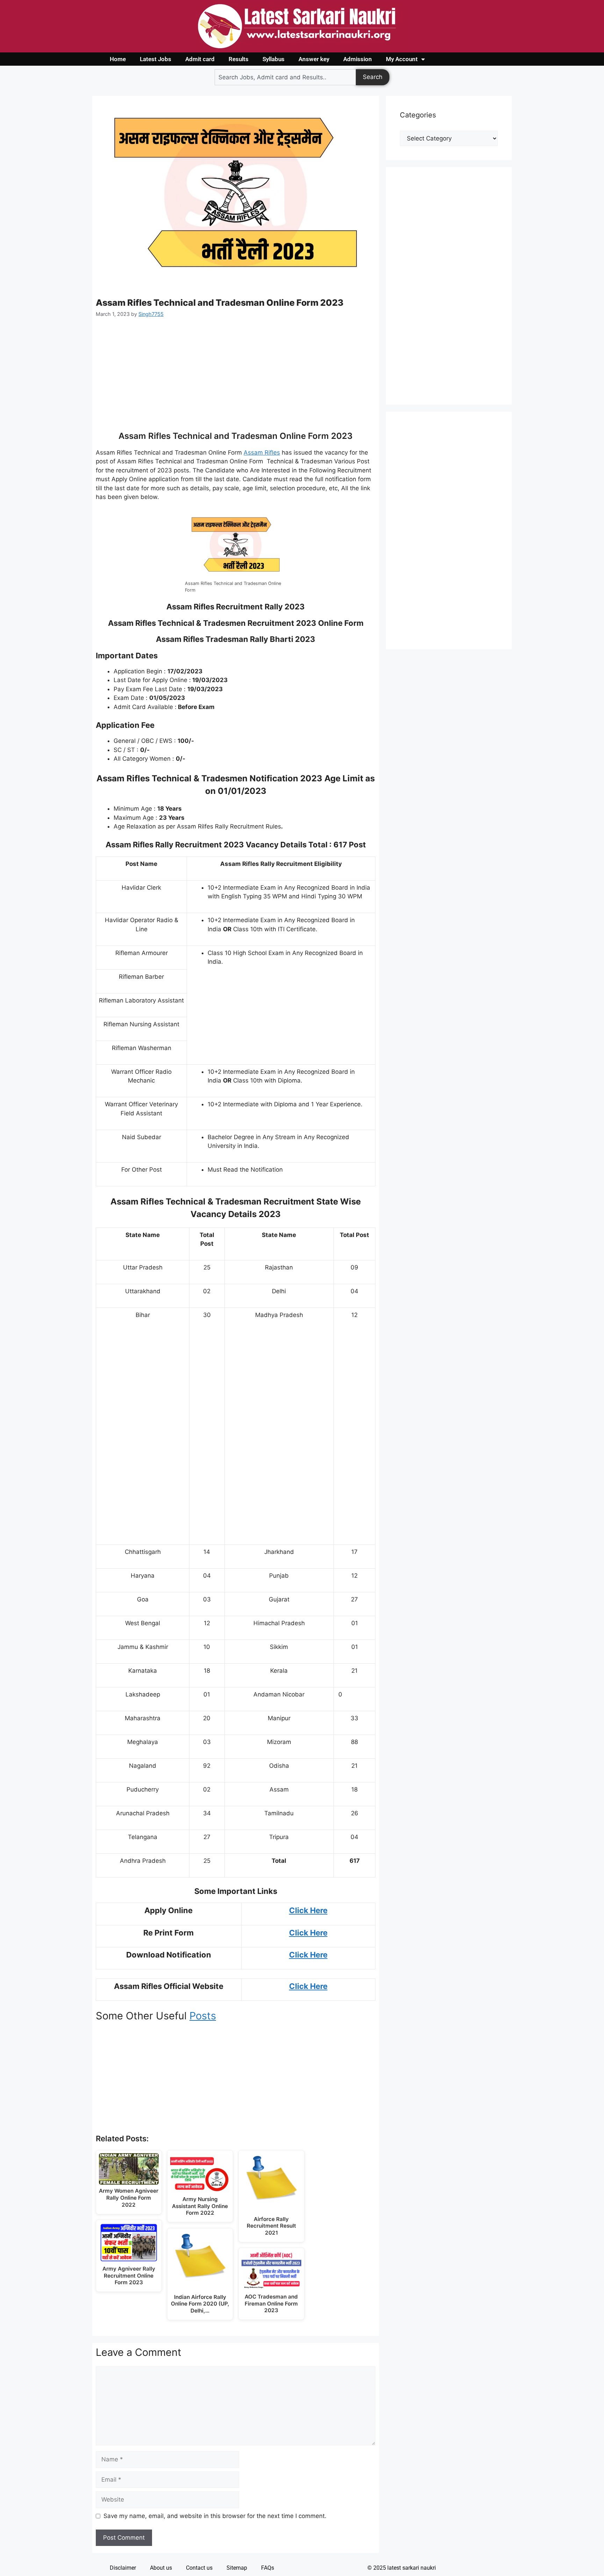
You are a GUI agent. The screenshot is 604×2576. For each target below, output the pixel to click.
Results (239, 59)
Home (118, 59)
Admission (358, 59)
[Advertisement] (236, 379)
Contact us (199, 2568)
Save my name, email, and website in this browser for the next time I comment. (215, 2516)
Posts (203, 2016)
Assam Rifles (262, 453)
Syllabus (274, 59)
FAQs (268, 2568)
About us (161, 2568)
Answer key (314, 59)
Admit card (200, 59)
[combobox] (285, 77)
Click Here (308, 1910)
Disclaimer (123, 2568)
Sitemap (237, 2568)
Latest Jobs (156, 59)
